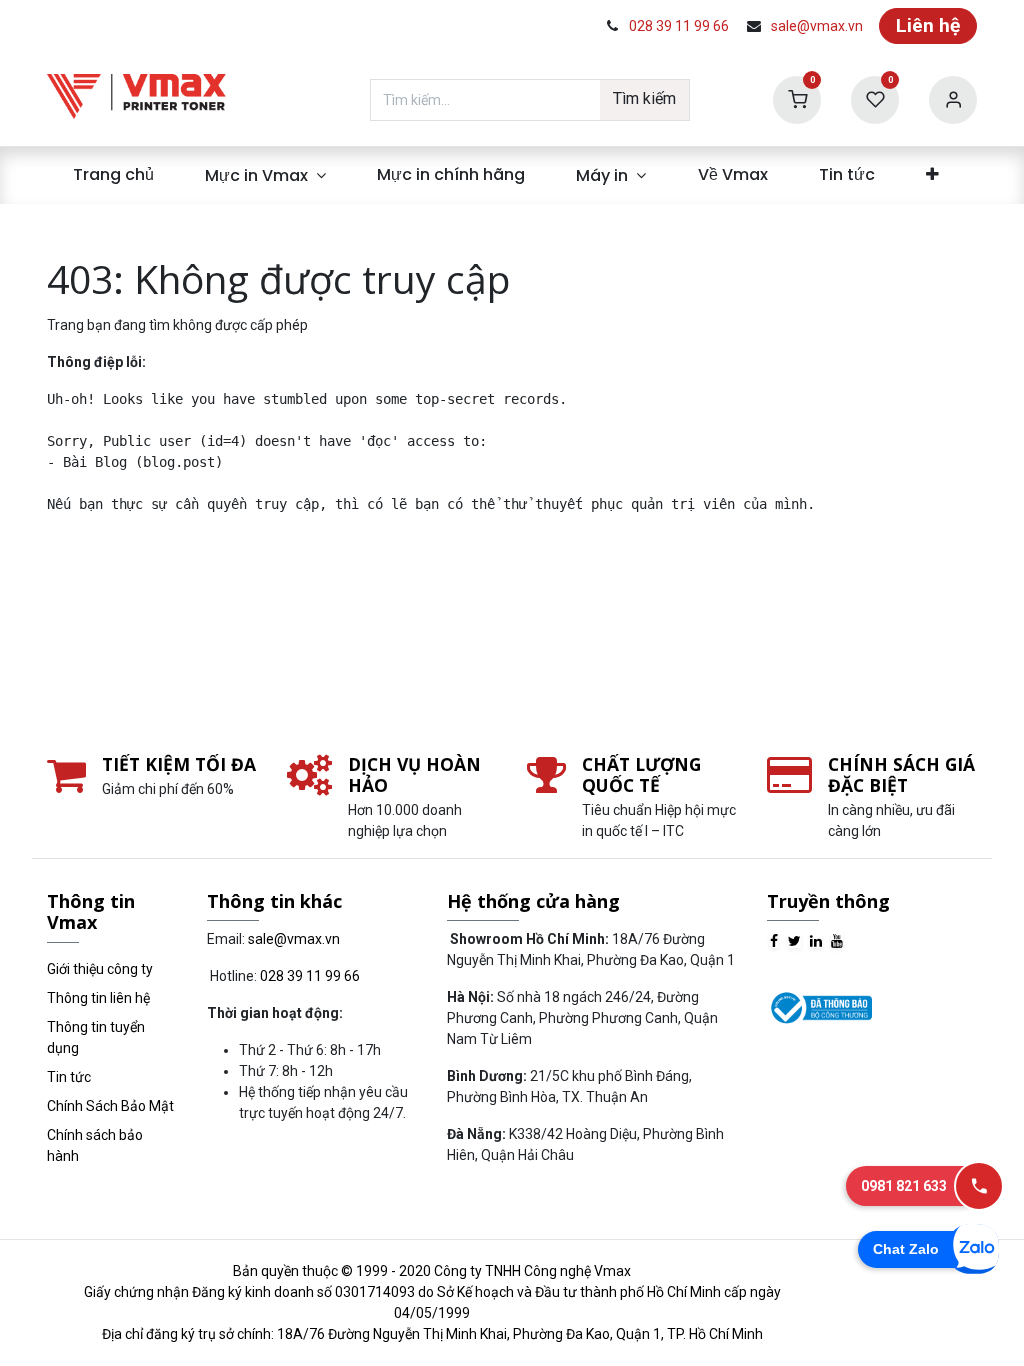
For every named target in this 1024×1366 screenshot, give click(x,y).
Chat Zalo (906, 1249)
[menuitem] (113, 175)
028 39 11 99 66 (679, 26)
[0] (797, 98)
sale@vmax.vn (817, 26)
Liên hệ (928, 25)
